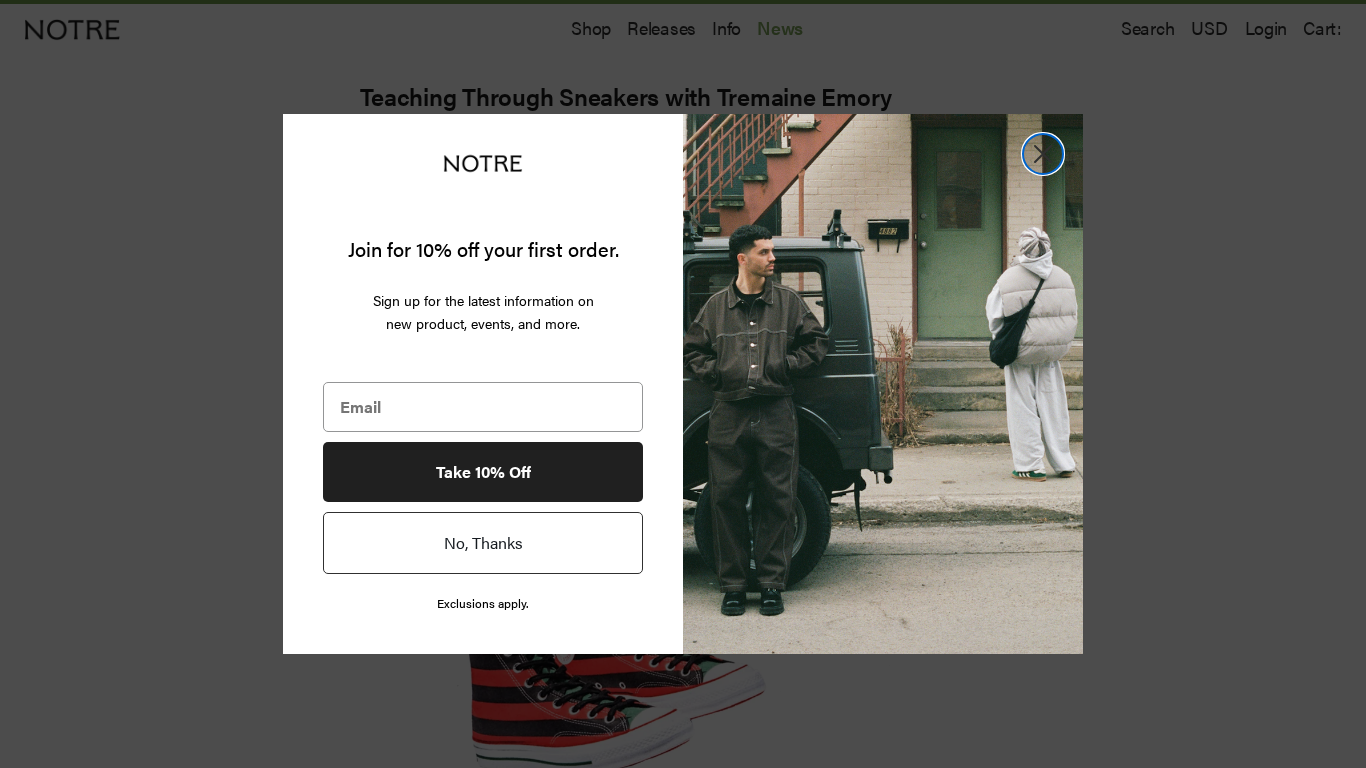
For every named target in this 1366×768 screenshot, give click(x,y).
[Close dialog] (1043, 154)
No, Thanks (483, 542)
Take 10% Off (483, 471)
